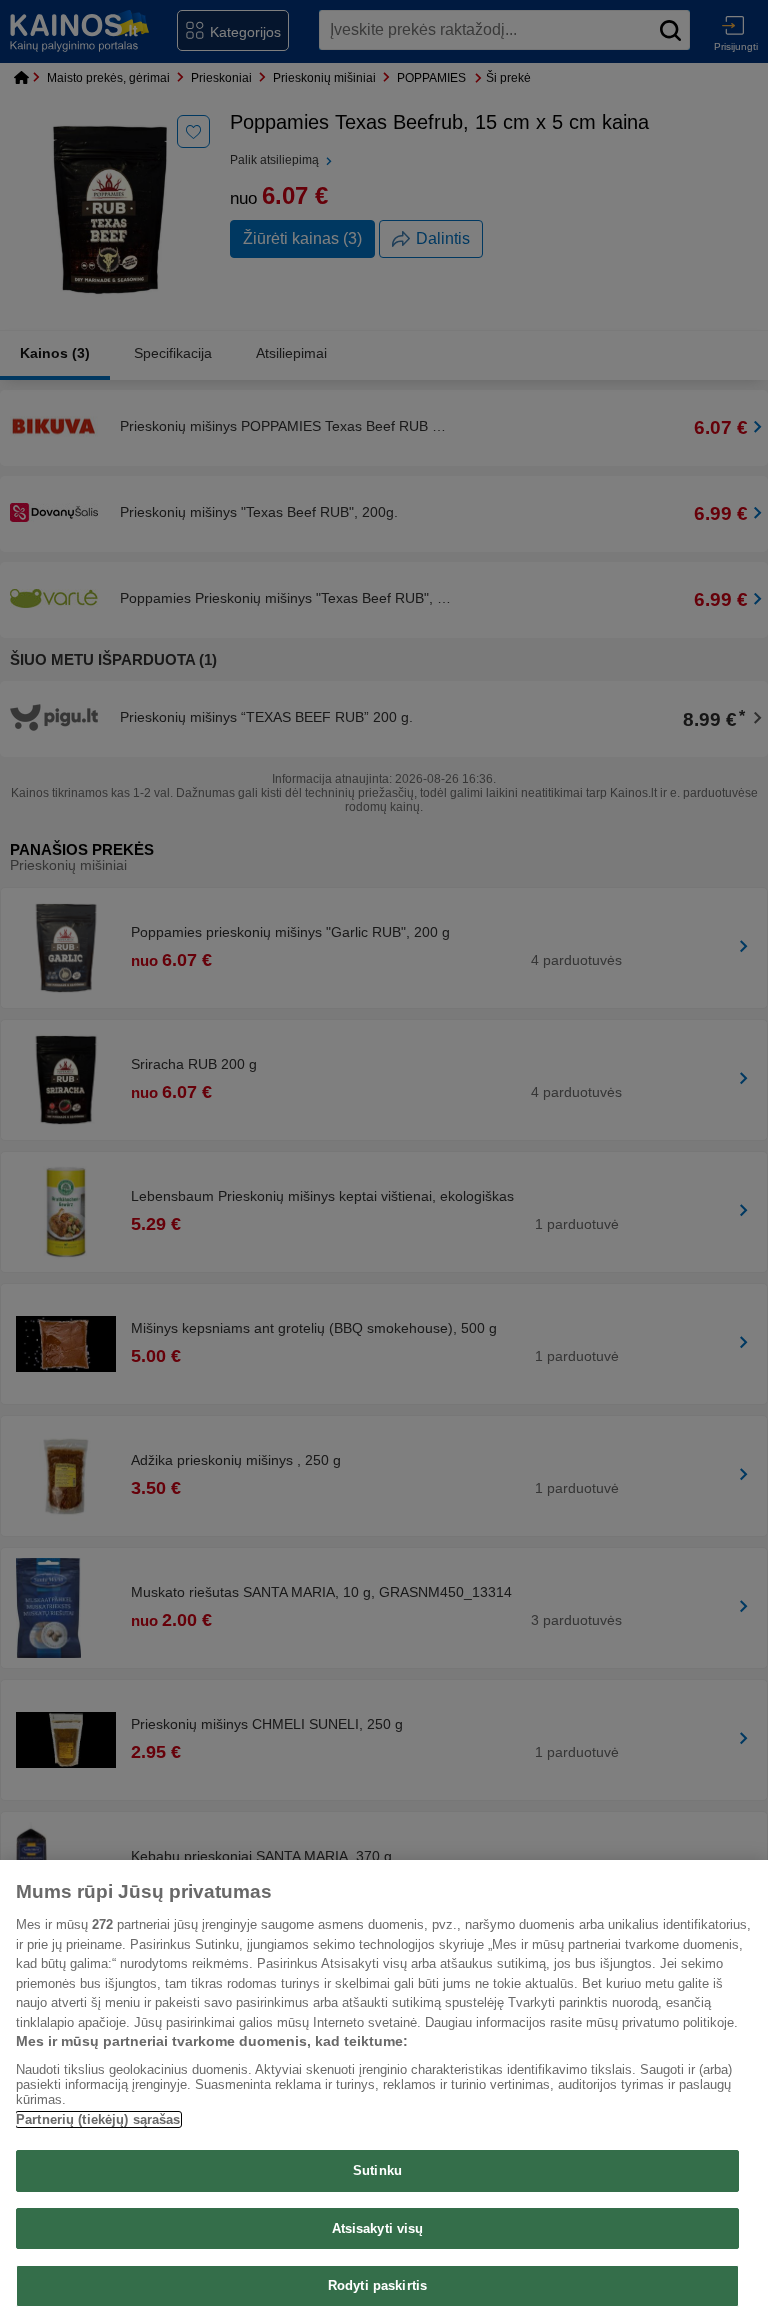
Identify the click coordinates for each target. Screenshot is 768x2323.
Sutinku (377, 2170)
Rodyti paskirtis (377, 2285)
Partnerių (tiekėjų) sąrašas (98, 2119)
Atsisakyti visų (378, 2228)
